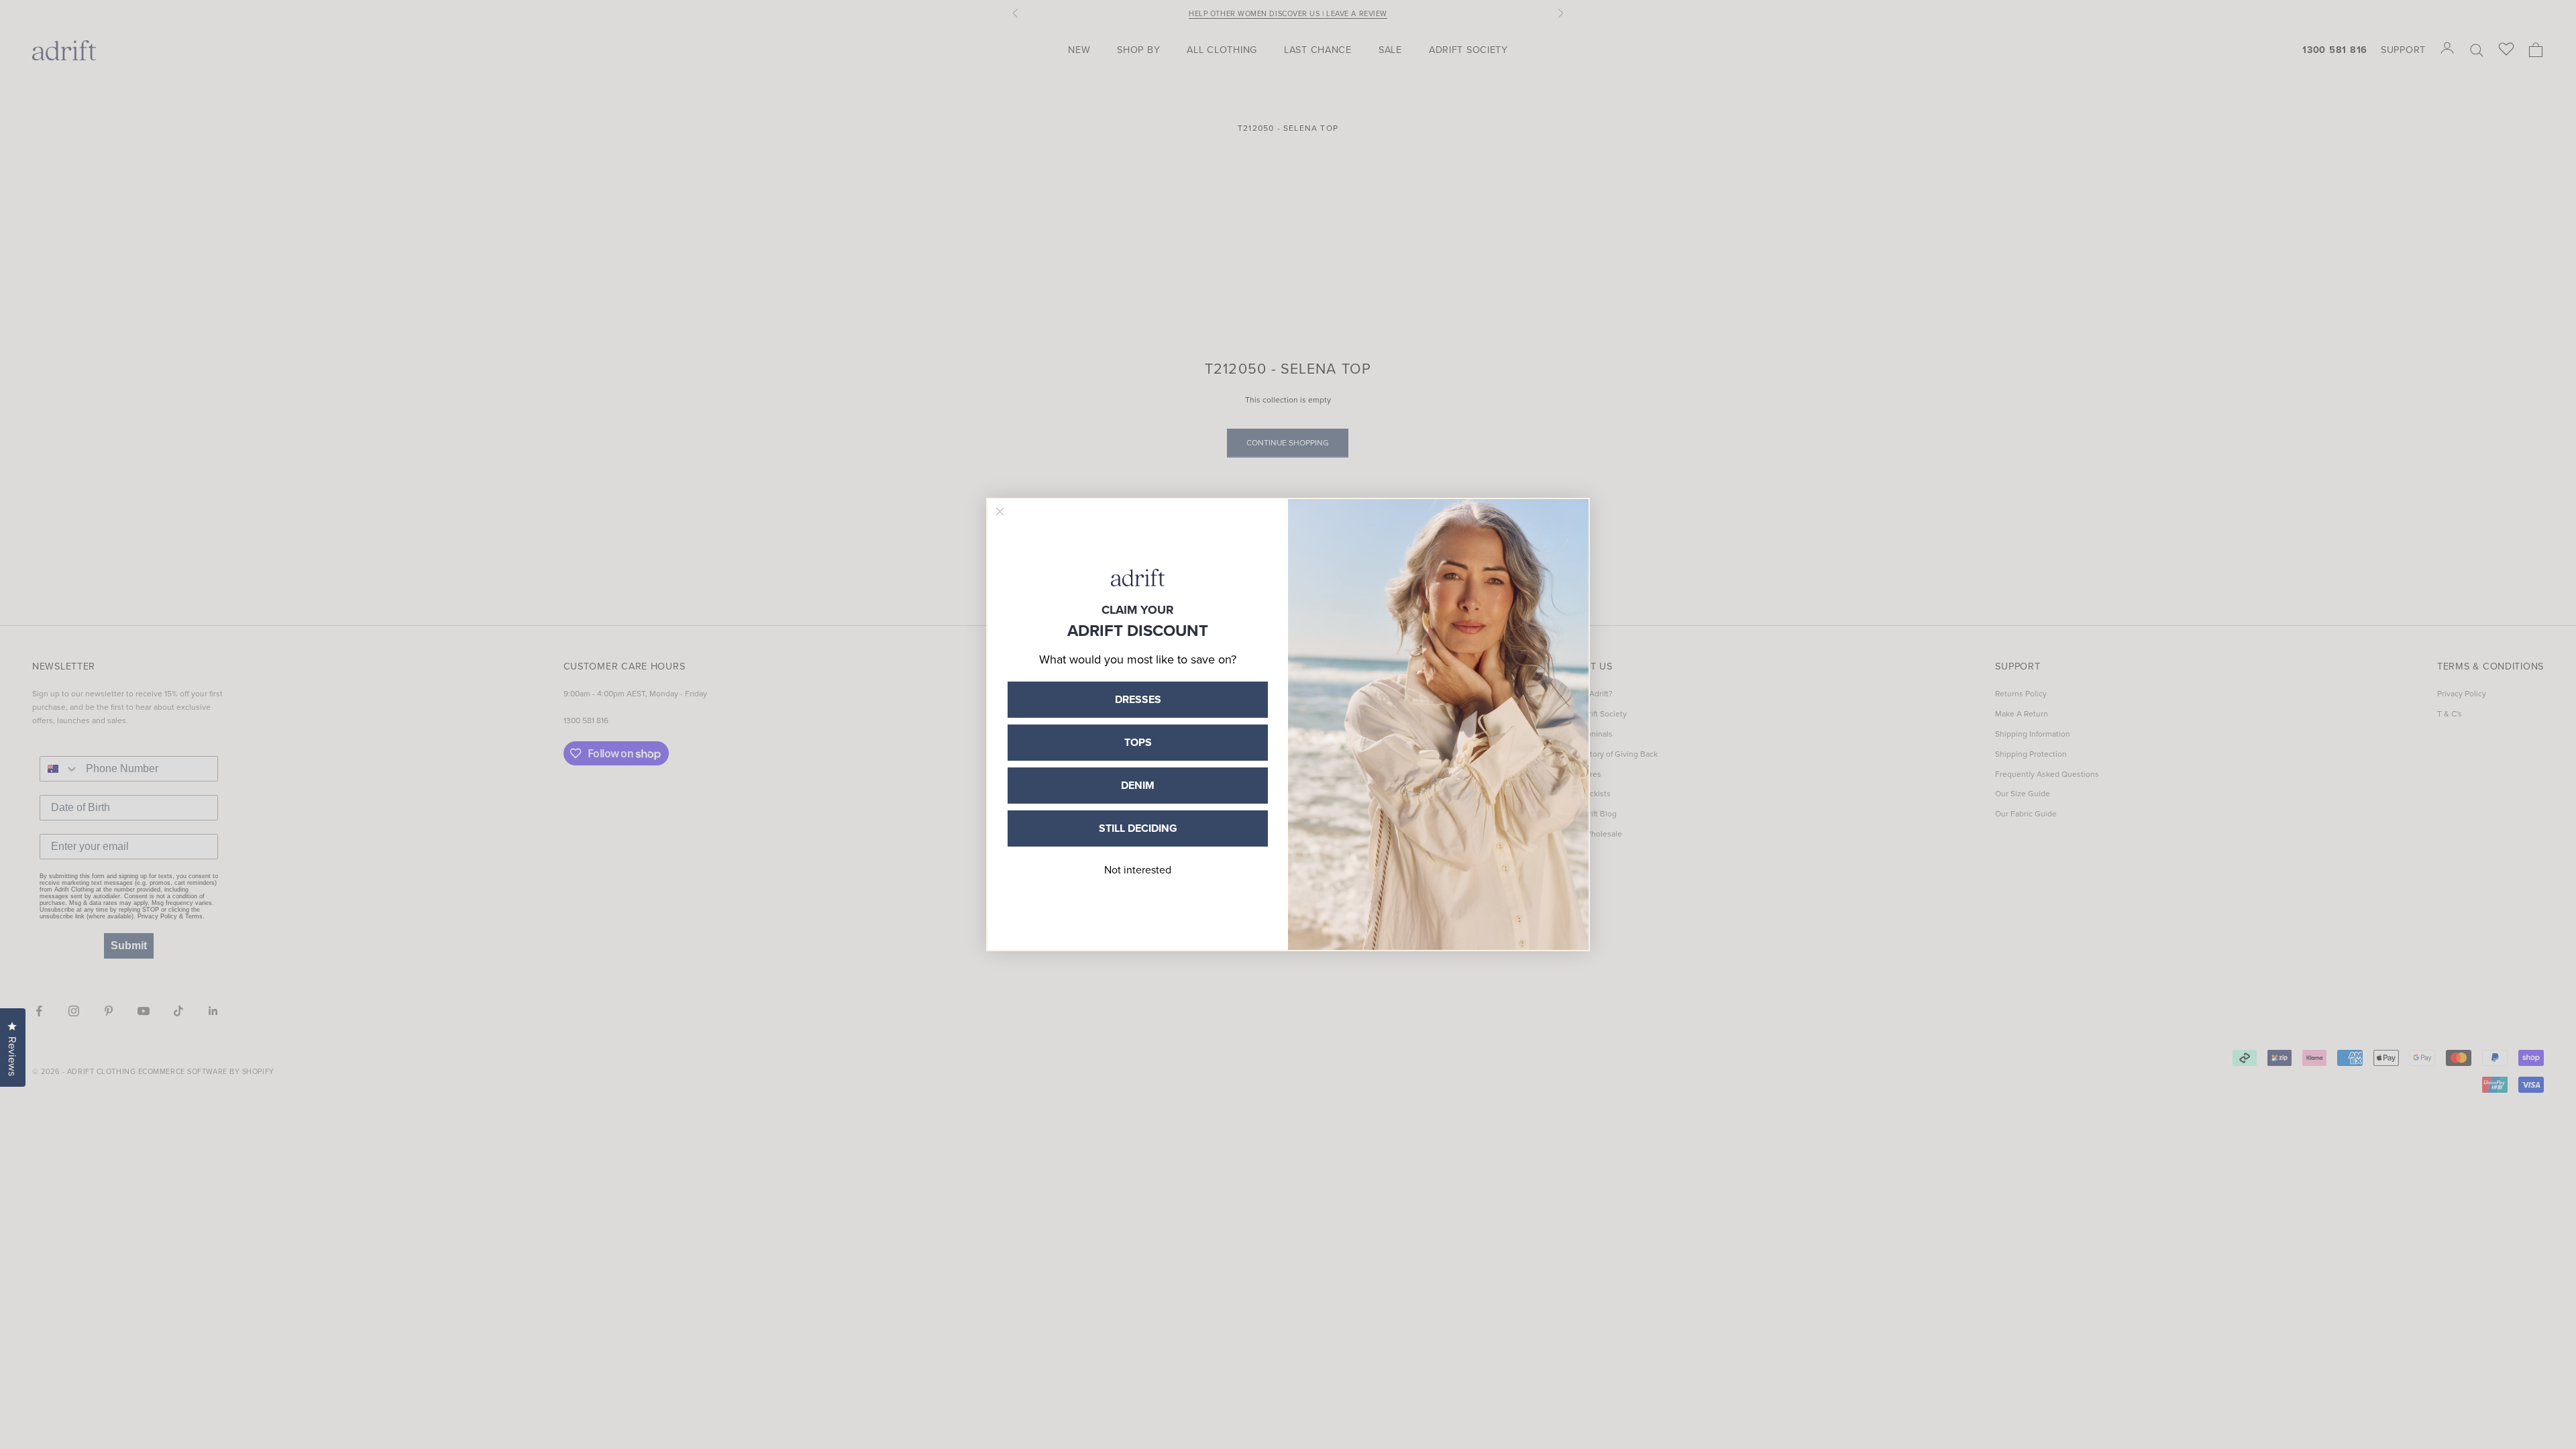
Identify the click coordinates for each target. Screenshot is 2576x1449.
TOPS (1138, 742)
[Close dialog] (1000, 512)
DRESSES (1138, 699)
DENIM (1138, 785)
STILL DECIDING (1138, 828)
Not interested (1138, 870)
